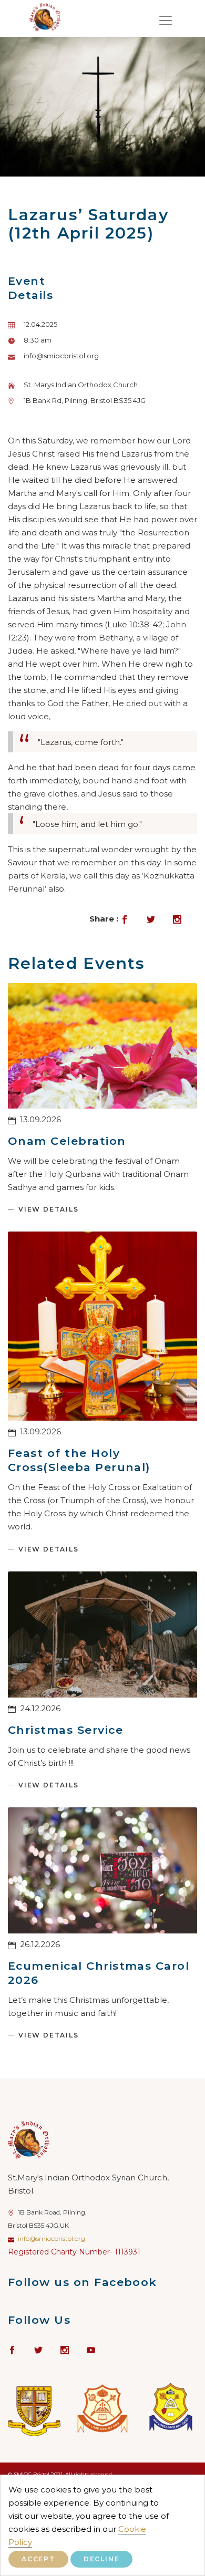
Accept (38, 2559)
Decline (102, 2559)
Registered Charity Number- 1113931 (74, 2252)
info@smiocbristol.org (52, 2238)
